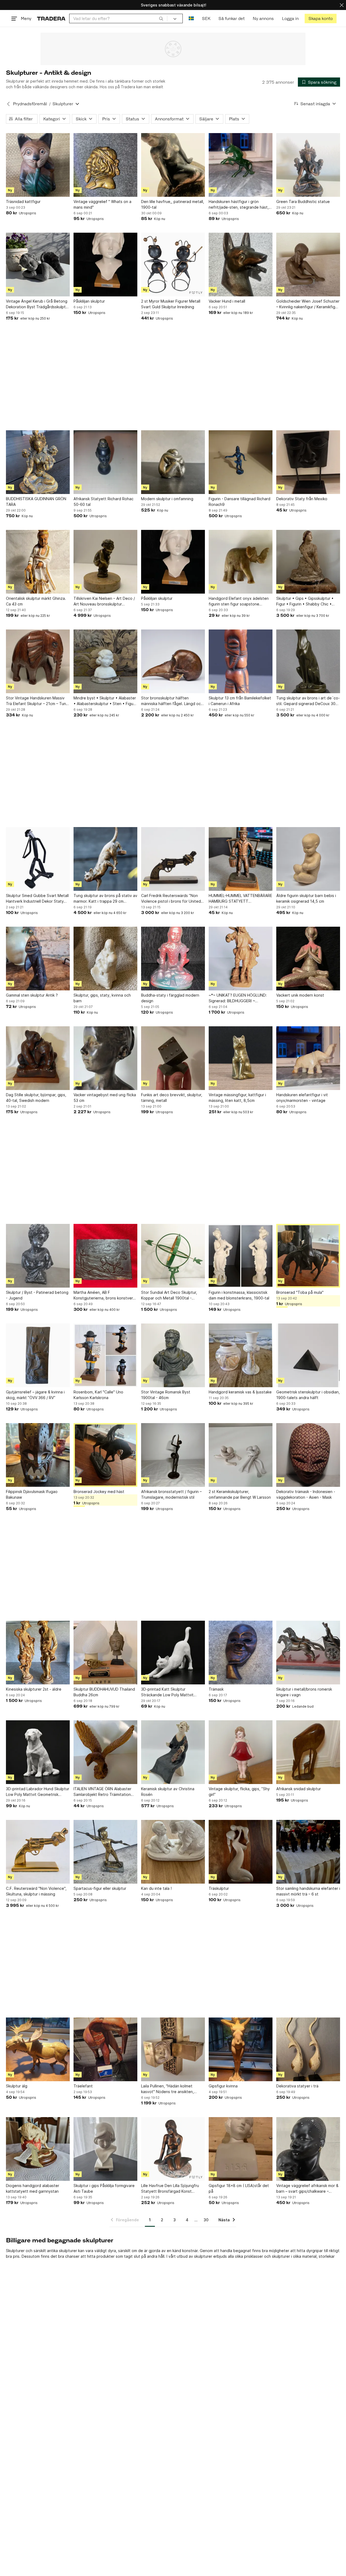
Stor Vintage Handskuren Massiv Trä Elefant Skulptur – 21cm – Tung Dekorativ (37, 701)
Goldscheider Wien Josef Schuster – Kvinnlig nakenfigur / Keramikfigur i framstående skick (308, 304)
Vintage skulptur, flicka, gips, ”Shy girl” (239, 1792)
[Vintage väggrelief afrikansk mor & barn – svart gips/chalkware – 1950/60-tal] (308, 2149)
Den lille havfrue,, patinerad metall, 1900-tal (173, 204)
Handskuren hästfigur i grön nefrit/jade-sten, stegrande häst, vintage (239, 205)
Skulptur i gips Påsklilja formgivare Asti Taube (104, 2188)
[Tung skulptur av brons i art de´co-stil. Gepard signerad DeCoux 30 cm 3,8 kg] (308, 661)
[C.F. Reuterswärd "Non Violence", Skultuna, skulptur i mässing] (38, 1852)
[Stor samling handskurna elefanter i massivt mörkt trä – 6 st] (308, 1852)
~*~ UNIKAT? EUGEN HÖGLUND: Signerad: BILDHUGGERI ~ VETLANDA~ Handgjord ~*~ (238, 998)
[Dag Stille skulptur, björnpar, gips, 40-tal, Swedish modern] (38, 1058)
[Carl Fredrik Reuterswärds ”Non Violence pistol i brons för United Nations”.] (173, 859)
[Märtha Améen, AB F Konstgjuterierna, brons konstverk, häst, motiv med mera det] (105, 1256)
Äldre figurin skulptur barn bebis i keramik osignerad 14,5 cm (306, 898)
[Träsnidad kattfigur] (38, 165)
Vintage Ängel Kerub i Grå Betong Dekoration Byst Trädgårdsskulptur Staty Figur (38, 304)
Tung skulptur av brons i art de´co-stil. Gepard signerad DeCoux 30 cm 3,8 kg (308, 701)
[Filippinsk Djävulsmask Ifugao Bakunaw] (38, 1455)
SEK (206, 18)
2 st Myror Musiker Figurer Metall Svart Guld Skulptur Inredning (171, 304)
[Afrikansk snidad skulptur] (308, 1752)
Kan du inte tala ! (156, 1888)
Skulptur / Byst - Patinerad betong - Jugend (37, 1295)
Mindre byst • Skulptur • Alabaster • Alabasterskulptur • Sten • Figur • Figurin (105, 701)
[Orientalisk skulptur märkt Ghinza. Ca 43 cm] (38, 562)
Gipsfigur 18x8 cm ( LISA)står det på (239, 2188)
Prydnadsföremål (30, 104)
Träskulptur (219, 1888)
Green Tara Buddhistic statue (303, 202)
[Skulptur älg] (38, 2049)
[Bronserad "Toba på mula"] (308, 1256)
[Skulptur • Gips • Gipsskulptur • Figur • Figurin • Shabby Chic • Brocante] (308, 562)
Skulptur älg (17, 2086)
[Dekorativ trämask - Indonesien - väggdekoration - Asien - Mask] (308, 1455)
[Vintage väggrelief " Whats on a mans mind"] (105, 165)
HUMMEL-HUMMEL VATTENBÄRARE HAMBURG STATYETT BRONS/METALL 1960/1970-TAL (240, 899)
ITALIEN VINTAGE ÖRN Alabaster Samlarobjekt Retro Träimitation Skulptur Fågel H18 (102, 1792)
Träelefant (83, 2086)
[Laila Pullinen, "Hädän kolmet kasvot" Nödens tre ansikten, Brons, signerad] (173, 2049)
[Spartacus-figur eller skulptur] (105, 1852)
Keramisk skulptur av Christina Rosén (168, 1792)
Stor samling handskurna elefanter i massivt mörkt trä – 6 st (308, 1891)
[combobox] (118, 18)
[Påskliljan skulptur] (105, 265)
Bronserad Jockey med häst (99, 1492)
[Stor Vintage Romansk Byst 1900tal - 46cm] (173, 1355)
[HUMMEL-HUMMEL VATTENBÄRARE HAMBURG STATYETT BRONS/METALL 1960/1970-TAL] (241, 859)
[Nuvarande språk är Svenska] (191, 18)
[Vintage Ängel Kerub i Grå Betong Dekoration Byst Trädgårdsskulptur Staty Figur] (38, 265)
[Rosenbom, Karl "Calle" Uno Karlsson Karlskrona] (105, 1355)
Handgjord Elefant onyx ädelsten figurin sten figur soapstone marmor (239, 601)
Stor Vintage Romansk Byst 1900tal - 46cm (166, 1395)
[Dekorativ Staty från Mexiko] (308, 462)
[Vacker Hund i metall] (241, 265)
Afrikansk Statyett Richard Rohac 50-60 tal (104, 502)
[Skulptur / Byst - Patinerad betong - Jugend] (38, 1256)
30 (206, 2220)
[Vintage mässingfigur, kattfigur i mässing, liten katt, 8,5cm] (241, 1058)
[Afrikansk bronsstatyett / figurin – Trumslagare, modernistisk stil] (173, 1455)
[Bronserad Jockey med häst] (105, 1455)
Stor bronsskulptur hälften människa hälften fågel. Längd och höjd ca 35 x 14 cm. (172, 701)
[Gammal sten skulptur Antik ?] (38, 959)
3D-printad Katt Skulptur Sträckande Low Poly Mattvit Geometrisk (167, 1692)
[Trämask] (241, 1653)
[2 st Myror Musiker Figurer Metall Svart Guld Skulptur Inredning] (173, 265)
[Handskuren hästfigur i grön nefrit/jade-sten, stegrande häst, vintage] (241, 165)
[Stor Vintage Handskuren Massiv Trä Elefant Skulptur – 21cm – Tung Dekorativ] (38, 661)
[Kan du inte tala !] (173, 1852)
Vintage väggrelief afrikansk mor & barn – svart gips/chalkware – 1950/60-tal (307, 2189)
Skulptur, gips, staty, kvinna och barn (102, 998)
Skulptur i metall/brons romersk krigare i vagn (304, 1692)
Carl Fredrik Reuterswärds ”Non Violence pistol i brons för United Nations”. (171, 899)
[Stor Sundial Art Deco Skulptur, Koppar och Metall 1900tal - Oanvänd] (173, 1256)
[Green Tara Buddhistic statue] (308, 165)
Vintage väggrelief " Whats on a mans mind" (102, 204)
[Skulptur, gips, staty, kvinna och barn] (105, 959)
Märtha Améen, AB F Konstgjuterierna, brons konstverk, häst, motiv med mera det (105, 1295)
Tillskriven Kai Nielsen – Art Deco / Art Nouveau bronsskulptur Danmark (104, 601)
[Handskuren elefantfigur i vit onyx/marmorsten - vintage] (308, 1058)
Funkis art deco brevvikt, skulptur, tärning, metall (172, 1098)
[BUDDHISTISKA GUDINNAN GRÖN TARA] (38, 462)
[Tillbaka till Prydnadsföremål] (8, 104)
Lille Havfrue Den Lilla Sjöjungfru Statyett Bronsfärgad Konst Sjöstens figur (170, 2189)
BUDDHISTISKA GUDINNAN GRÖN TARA (36, 502)
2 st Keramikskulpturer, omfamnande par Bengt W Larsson (240, 1494)
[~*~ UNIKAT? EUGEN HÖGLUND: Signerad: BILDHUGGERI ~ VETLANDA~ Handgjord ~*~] (241, 959)
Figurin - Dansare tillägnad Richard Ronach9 (239, 502)
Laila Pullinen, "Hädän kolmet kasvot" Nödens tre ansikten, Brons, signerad (167, 2089)
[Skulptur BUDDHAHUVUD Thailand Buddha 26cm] (105, 1653)
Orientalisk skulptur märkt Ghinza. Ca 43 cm (36, 601)
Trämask (216, 1689)
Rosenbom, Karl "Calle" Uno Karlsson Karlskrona (98, 1395)
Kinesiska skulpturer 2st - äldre (34, 1689)
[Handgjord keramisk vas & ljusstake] (241, 1355)
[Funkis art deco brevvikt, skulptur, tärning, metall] (173, 1058)
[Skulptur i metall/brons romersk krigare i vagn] (308, 1653)
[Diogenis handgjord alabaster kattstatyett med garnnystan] (38, 2149)
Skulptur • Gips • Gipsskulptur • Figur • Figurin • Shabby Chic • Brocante (305, 601)
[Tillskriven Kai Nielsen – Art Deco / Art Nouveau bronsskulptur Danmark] (105, 562)
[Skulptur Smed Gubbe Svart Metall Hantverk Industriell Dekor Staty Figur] (38, 859)
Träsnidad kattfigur (23, 202)
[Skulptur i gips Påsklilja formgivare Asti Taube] (105, 2149)
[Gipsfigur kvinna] (241, 2049)
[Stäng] (342, 5)
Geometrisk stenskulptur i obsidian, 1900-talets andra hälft (308, 1395)
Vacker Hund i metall (227, 301)
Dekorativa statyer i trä (297, 2086)
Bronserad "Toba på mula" (300, 1292)
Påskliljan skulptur (89, 301)
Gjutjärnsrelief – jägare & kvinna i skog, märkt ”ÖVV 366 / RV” (35, 1395)
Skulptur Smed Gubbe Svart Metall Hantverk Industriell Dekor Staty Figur (37, 899)
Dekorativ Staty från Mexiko (302, 499)
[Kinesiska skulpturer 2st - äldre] (38, 1653)
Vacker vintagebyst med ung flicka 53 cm (105, 1098)
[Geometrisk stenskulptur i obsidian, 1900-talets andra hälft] (308, 1355)
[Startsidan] (51, 18)
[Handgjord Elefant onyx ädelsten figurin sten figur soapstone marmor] (241, 562)
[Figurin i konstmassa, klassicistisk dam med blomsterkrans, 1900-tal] (241, 1256)
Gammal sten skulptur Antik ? (32, 995)
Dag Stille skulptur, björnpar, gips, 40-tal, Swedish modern (36, 1098)
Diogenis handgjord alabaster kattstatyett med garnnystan (33, 2188)
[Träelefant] (105, 2049)
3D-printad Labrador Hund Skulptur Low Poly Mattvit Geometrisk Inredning (38, 1792)
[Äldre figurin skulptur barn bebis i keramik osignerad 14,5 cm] (308, 859)
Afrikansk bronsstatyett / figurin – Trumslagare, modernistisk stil (171, 1494)
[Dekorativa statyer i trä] (308, 2049)
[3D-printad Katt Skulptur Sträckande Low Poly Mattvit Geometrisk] (173, 1653)
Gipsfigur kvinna (223, 2086)
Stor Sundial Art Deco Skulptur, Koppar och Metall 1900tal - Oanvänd (169, 1295)
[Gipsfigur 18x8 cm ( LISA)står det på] (241, 2149)
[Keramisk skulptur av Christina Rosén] (173, 1752)
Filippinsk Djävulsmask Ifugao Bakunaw (32, 1494)
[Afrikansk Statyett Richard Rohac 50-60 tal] (105, 462)
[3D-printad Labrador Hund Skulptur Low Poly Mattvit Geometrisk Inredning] (38, 1752)
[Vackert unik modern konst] (308, 959)
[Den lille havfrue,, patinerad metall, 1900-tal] (173, 165)
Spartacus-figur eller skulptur (100, 1888)
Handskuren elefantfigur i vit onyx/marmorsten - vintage (302, 1098)
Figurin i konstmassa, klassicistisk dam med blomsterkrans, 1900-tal (239, 1295)
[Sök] (161, 18)
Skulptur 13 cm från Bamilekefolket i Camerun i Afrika (240, 701)
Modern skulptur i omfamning (167, 499)
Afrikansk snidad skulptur (299, 1789)
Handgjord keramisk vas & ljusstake (240, 1392)
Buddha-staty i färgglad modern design (170, 998)
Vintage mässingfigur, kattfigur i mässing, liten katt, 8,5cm (237, 1098)
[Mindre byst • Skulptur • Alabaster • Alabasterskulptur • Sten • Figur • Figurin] (105, 661)
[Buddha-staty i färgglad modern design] (173, 959)
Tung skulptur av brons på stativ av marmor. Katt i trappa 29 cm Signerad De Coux (105, 899)
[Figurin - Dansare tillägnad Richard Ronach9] (241, 462)
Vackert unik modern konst (300, 995)
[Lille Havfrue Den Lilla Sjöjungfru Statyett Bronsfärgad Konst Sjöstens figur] (173, 2149)
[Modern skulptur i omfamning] (173, 462)
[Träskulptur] (241, 1852)
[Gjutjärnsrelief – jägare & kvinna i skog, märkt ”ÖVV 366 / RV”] (38, 1355)
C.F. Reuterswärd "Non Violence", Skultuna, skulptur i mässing (36, 1891)
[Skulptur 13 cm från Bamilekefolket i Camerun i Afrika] (241, 661)
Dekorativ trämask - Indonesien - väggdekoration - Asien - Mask (306, 1494)
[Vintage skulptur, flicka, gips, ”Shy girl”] (241, 1752)
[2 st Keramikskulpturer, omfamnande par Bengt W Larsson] (241, 1455)
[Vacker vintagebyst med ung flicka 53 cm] (105, 1058)
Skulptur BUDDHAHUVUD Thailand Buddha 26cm (104, 1692)
